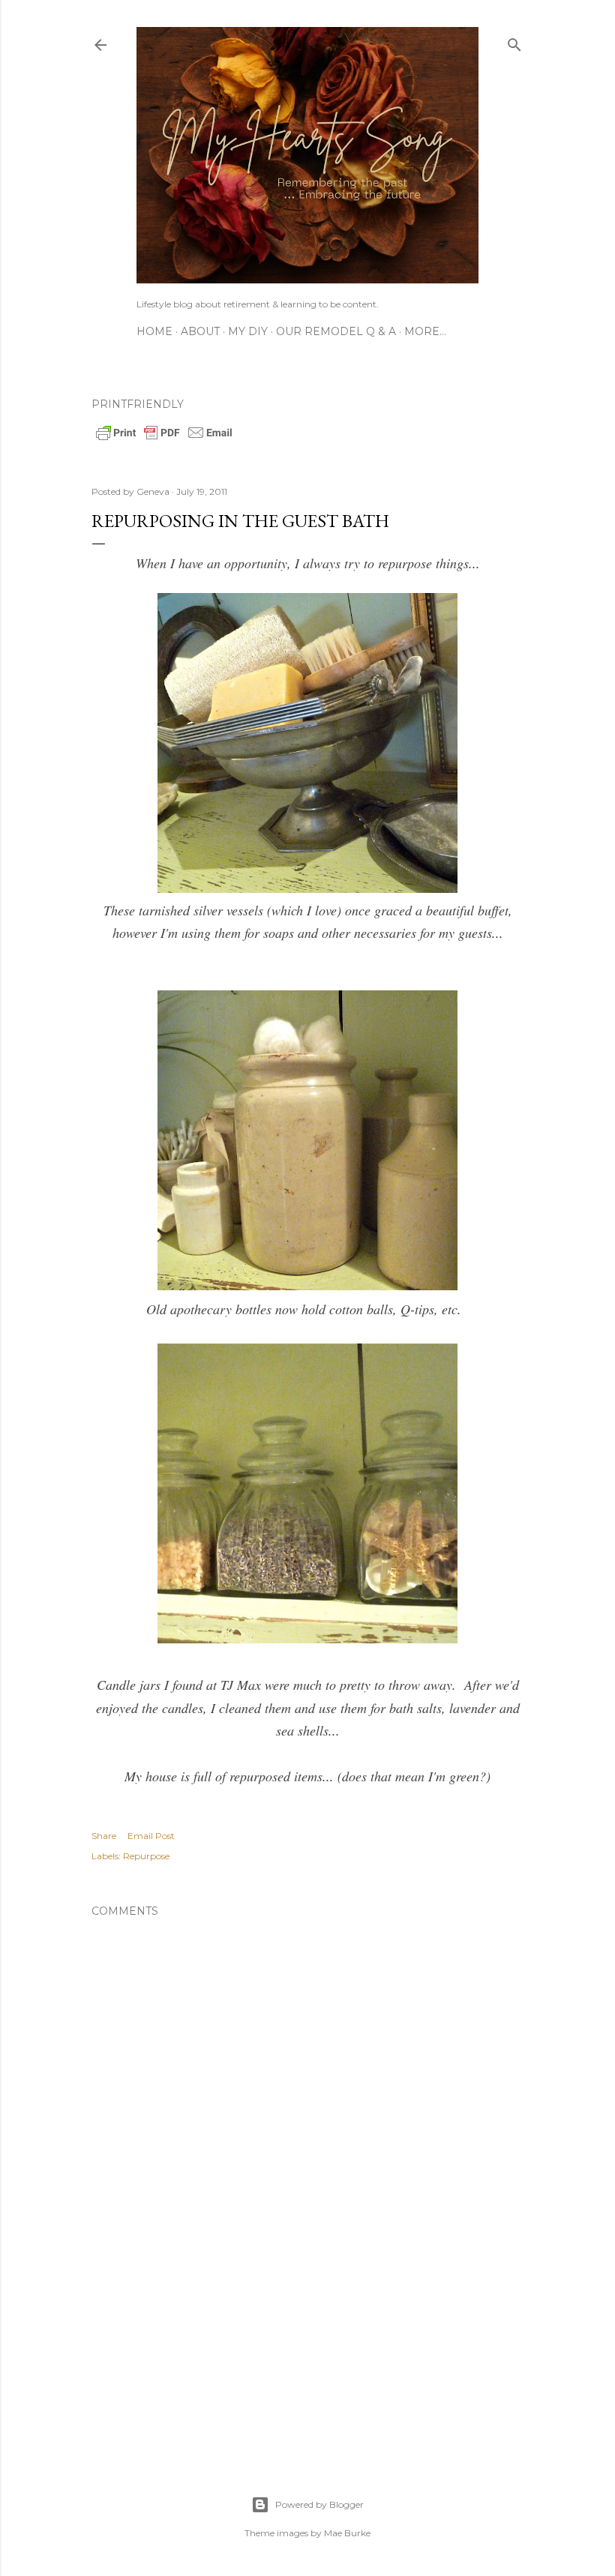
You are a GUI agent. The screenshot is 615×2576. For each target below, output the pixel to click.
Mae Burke (347, 2533)
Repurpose (146, 1856)
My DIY (248, 331)
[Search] (514, 42)
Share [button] (104, 1836)
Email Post (151, 1836)
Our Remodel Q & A (336, 331)
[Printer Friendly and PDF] (164, 439)
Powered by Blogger (319, 2504)
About (200, 331)
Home (154, 331)
